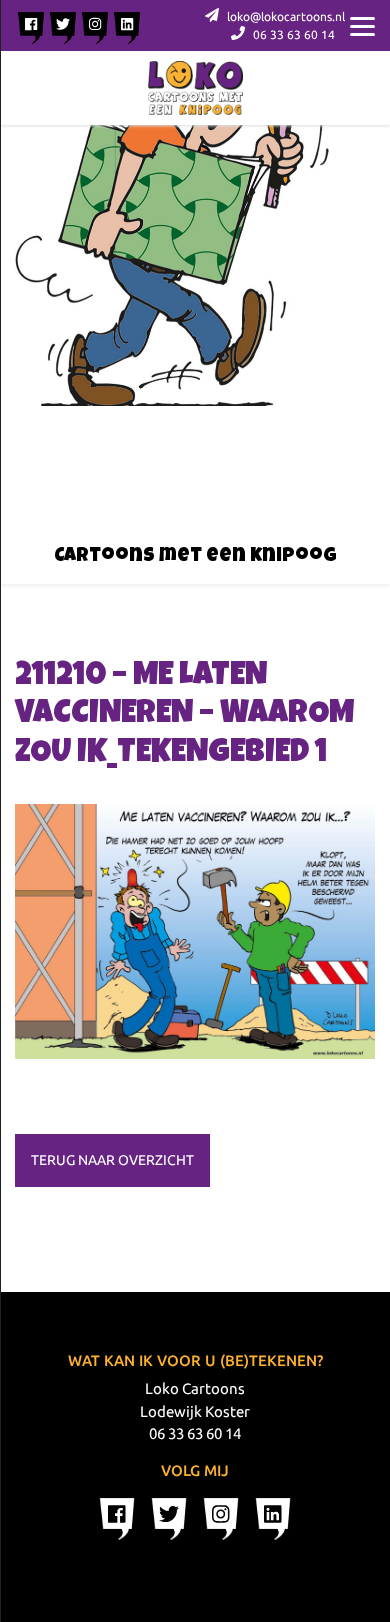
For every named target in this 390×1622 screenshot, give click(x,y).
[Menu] (362, 25)
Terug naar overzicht (112, 1160)
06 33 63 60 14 (292, 34)
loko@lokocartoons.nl (284, 16)
